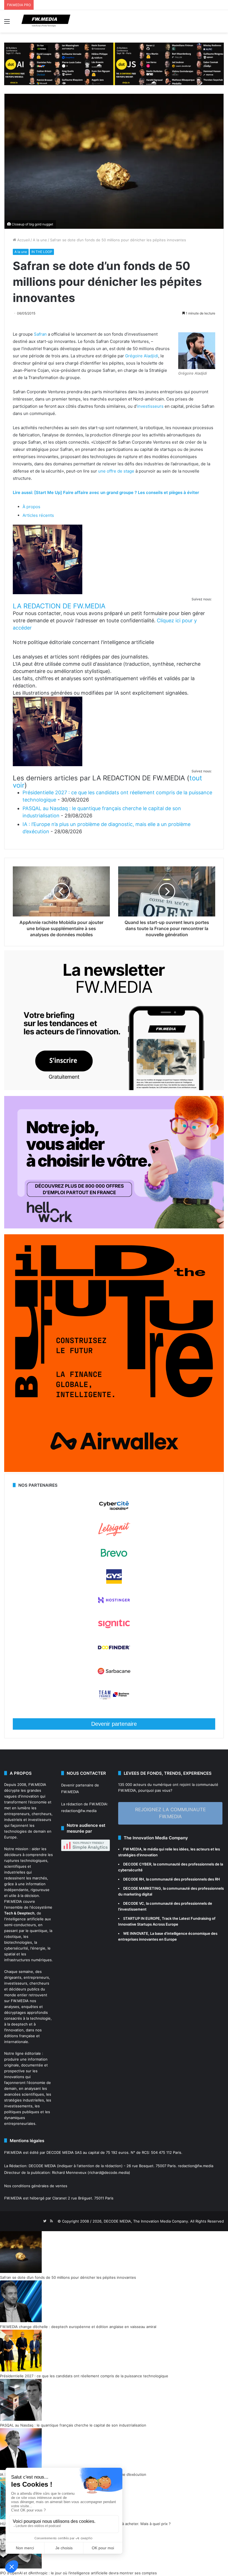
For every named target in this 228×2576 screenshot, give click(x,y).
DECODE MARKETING (142, 1888)
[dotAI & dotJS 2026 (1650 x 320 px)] (114, 63)
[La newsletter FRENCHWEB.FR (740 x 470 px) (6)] (114, 1089)
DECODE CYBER (137, 1864)
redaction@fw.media (79, 1811)
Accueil (23, 240)
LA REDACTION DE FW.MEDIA (59, 606)
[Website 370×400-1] (114, 1471)
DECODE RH (134, 1879)
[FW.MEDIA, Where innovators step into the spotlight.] (46, 21)
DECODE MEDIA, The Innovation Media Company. (146, 2221)
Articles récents (38, 515)
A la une (40, 240)
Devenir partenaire (114, 1724)
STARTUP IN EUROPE (142, 1918)
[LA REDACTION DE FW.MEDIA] (48, 593)
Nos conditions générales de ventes (36, 2186)
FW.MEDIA (37, 1784)
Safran (40, 334)
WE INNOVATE (136, 1933)
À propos (31, 507)
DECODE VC (134, 1903)
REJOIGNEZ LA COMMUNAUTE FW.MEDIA (170, 1813)
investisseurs (150, 406)
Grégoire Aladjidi (142, 356)
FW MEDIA (132, 1849)
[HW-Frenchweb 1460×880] (114, 1227)
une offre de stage (116, 471)
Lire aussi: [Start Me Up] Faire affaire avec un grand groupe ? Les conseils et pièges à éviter (106, 492)
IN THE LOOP (42, 252)
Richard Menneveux (69, 2172)
